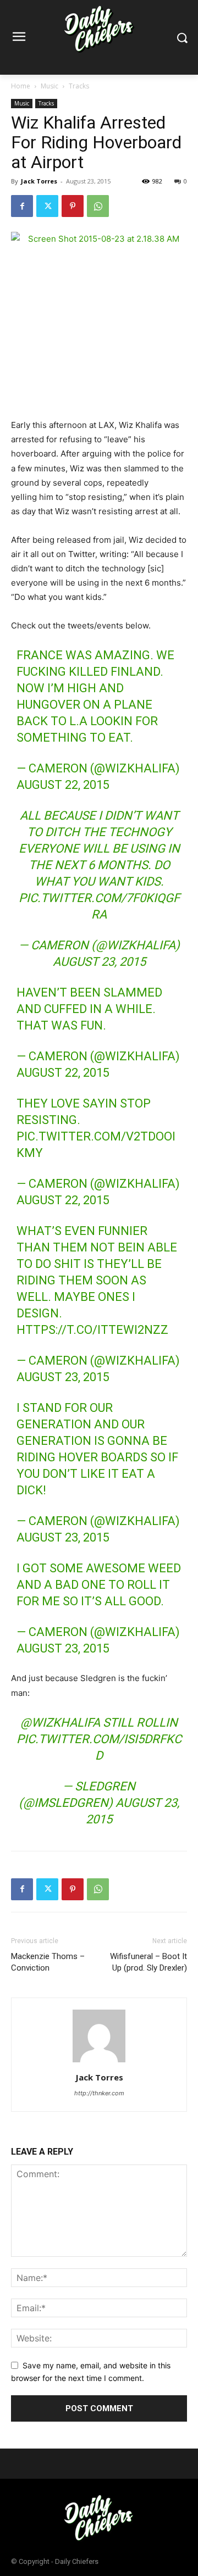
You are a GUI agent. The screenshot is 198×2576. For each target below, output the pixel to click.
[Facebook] (22, 206)
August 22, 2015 (63, 785)
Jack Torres (39, 181)
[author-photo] (99, 2062)
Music (50, 86)
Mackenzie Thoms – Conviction (48, 1962)
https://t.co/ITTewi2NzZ (92, 1330)
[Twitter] (47, 206)
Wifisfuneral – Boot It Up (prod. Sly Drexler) (148, 1962)
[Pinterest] (73, 206)
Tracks (79, 86)
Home (21, 86)
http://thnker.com (99, 2093)
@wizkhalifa (60, 1723)
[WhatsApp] (98, 206)
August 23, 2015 (99, 962)
